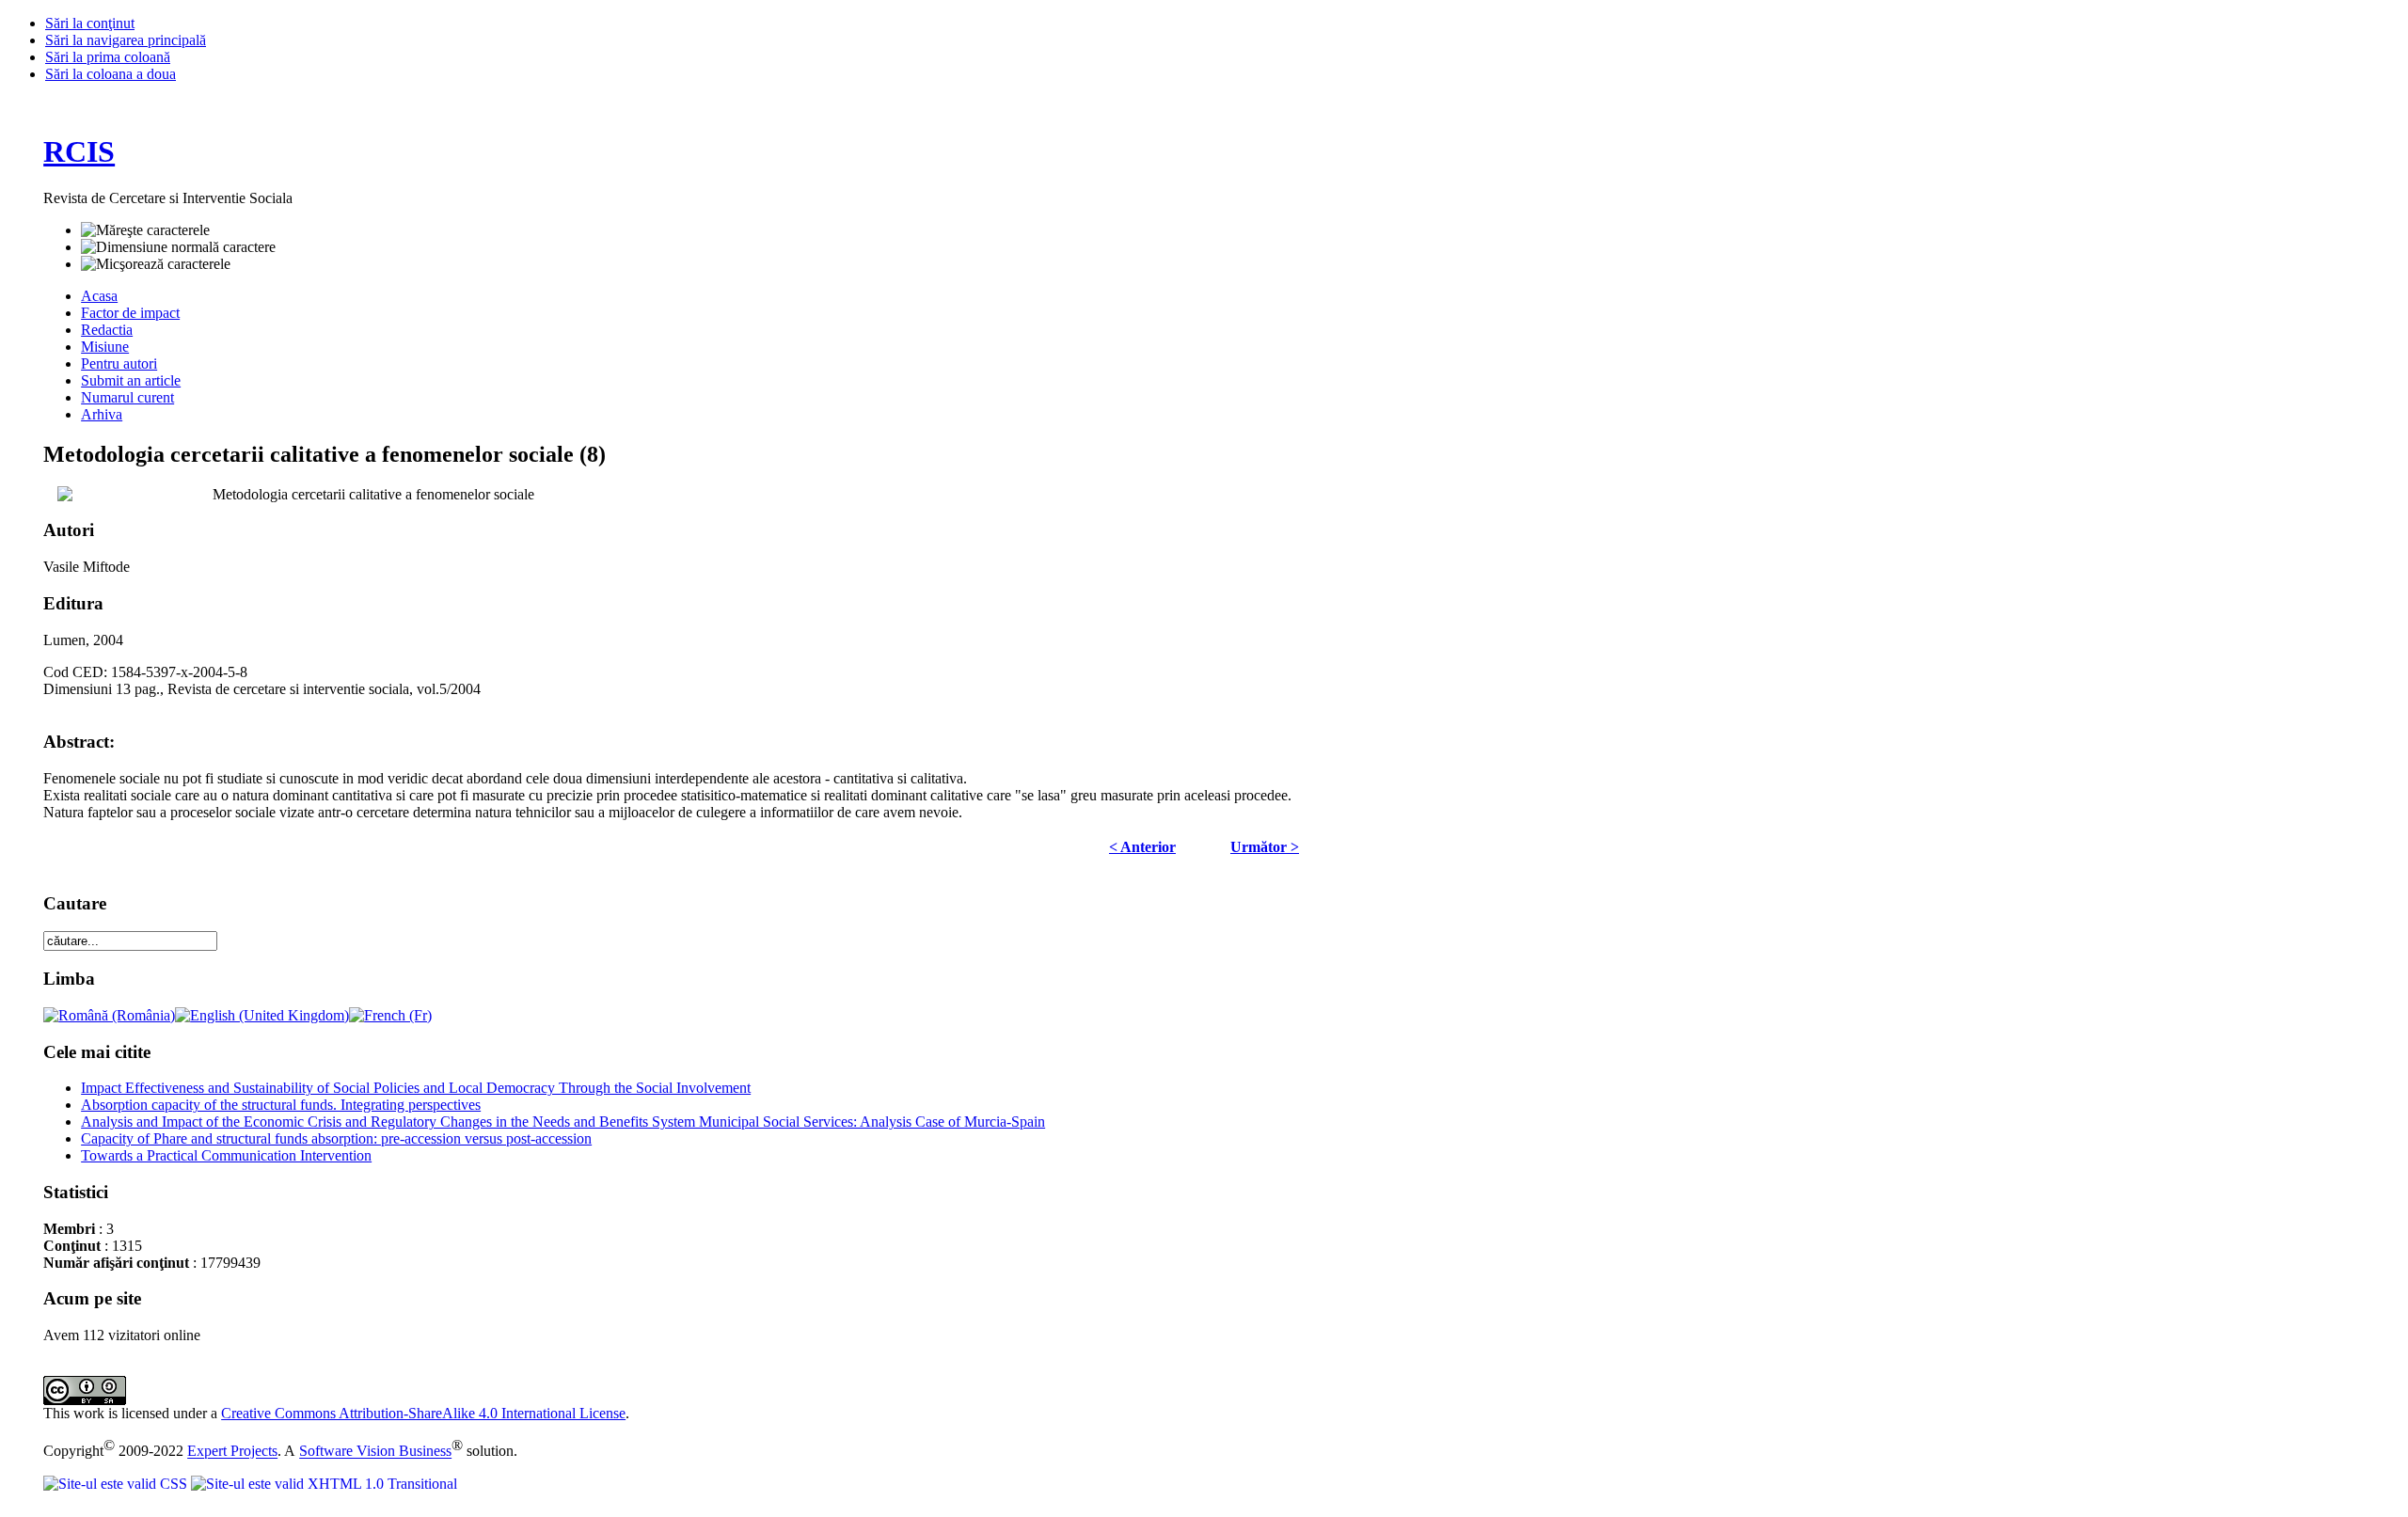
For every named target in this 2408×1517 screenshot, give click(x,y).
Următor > (1265, 847)
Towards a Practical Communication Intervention (226, 1155)
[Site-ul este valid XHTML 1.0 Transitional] (324, 1484)
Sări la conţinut (90, 23)
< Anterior (1142, 847)
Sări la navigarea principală (126, 40)
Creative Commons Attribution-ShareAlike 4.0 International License (423, 1413)
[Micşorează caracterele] (156, 264)
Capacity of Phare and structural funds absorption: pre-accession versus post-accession (336, 1138)
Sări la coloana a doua (111, 74)
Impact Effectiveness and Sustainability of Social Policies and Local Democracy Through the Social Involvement (416, 1088)
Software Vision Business (375, 1452)
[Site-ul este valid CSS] (117, 1484)
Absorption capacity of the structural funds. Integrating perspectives (281, 1105)
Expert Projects (232, 1452)
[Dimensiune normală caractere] (178, 247)
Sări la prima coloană (108, 57)
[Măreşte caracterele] (145, 230)
